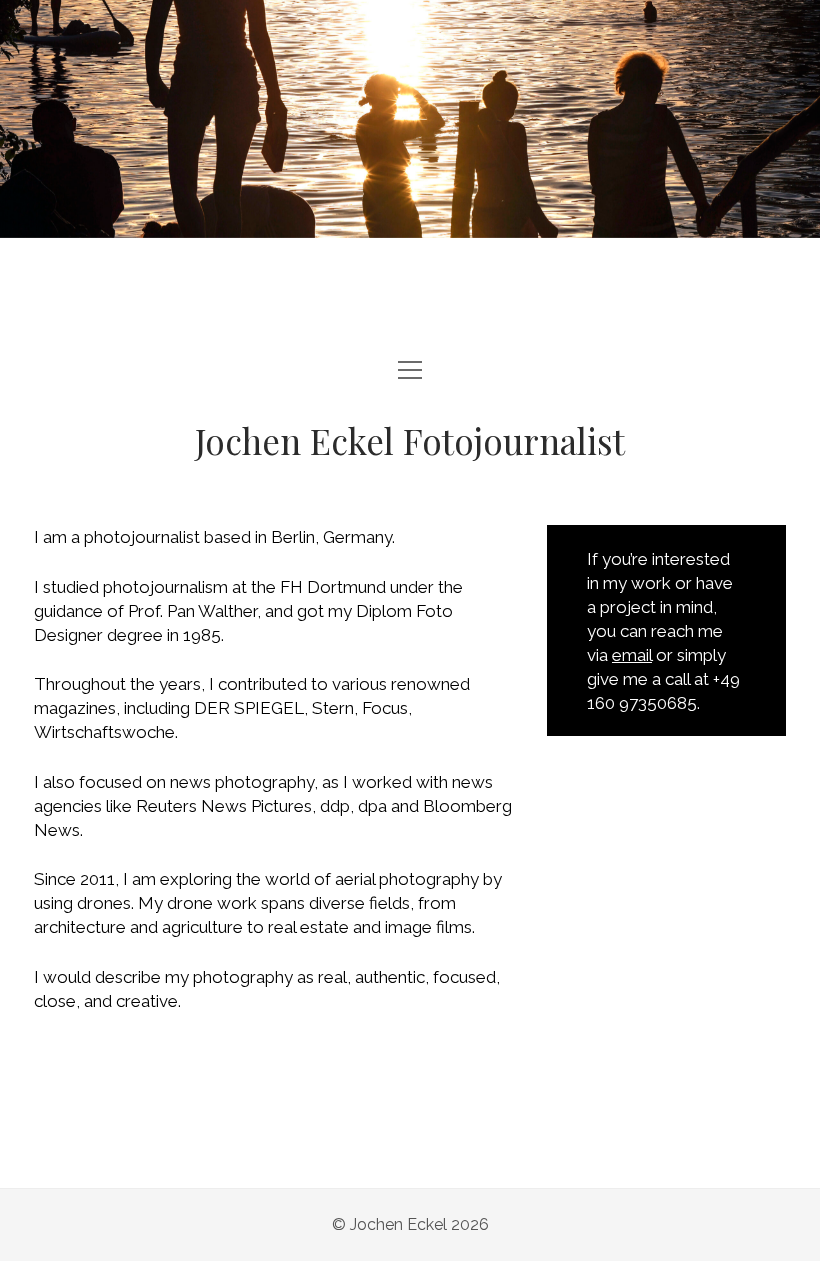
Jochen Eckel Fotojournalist (410, 440)
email (632, 655)
